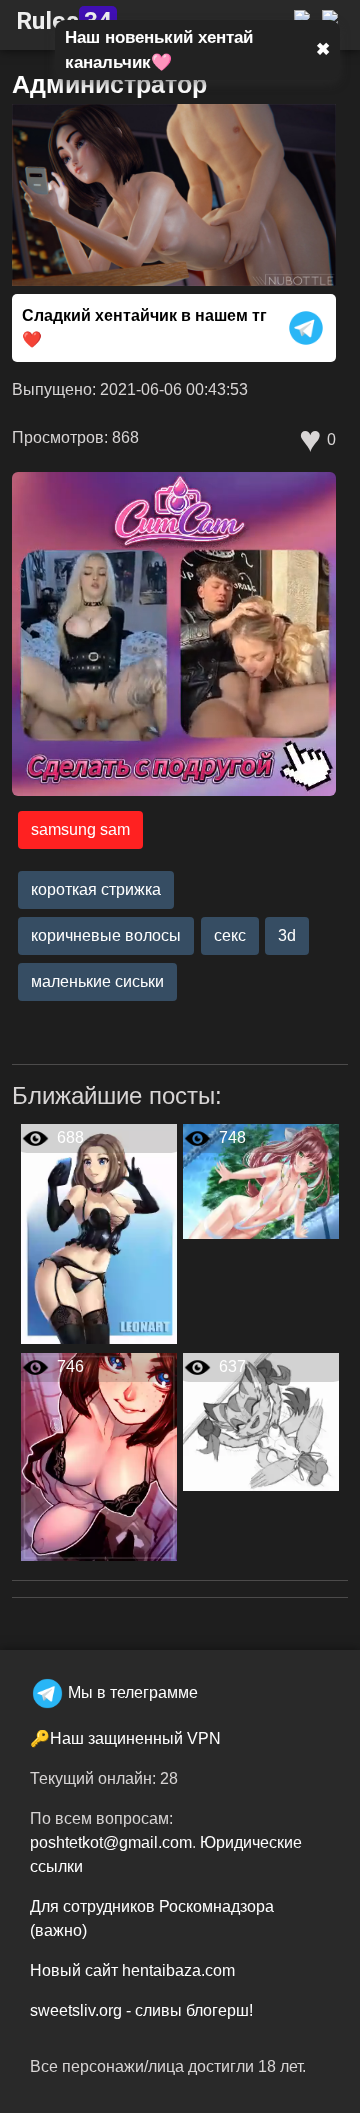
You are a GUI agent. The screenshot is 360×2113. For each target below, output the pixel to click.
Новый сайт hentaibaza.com (132, 1970)
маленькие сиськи (97, 981)
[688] (99, 1232)
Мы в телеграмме (133, 1692)
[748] (261, 1180)
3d (287, 935)
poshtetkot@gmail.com (111, 1842)
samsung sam (80, 829)
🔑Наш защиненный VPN (125, 1738)
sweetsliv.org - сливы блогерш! (141, 2010)
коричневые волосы (106, 935)
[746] (99, 1456)
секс (230, 935)
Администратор (109, 84)
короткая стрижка (96, 889)
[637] (261, 1421)
